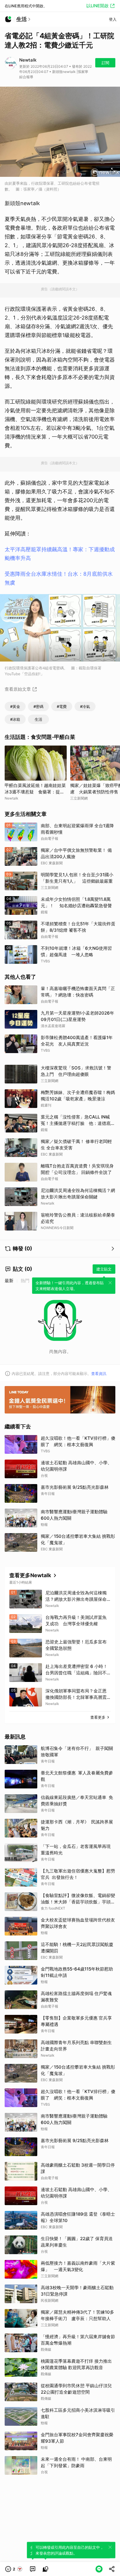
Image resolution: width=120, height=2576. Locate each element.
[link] (33, 2569)
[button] (14, 2569)
